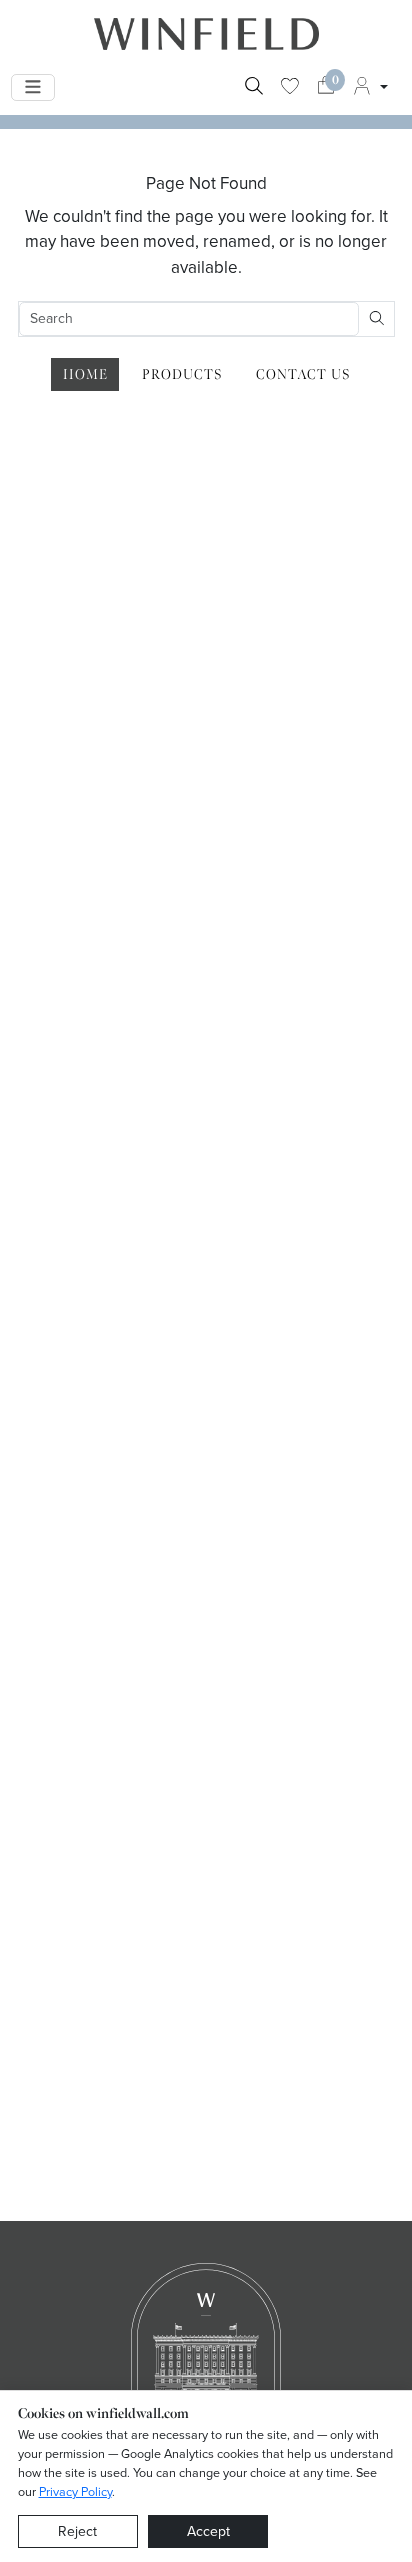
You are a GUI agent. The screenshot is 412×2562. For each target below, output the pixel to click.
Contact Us (303, 374)
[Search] (254, 87)
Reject (77, 2531)
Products (182, 374)
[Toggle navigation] (33, 88)
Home (85, 374)
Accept (208, 2531)
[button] (369, 87)
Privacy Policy (75, 2491)
